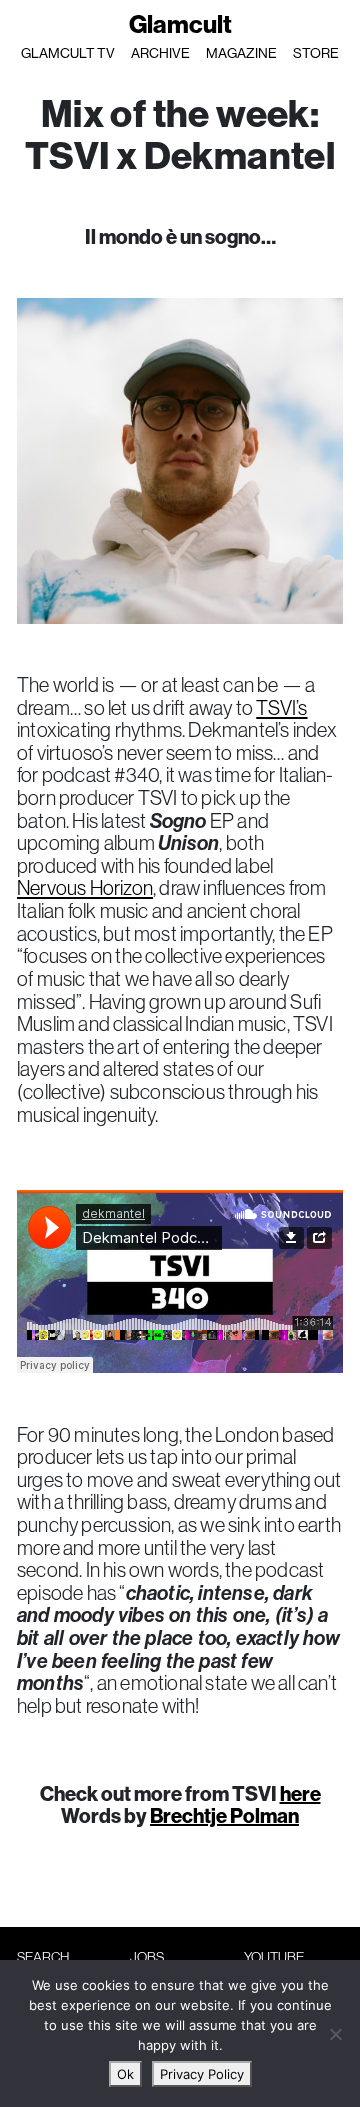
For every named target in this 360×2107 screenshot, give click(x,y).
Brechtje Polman (224, 1815)
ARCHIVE (160, 53)
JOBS (147, 1957)
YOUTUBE (274, 1957)
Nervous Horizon (85, 887)
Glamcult (180, 24)
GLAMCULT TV (68, 53)
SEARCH (43, 1957)
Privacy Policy (202, 2074)
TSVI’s (281, 707)
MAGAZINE (241, 53)
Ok (125, 2074)
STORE (316, 53)
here (300, 1793)
